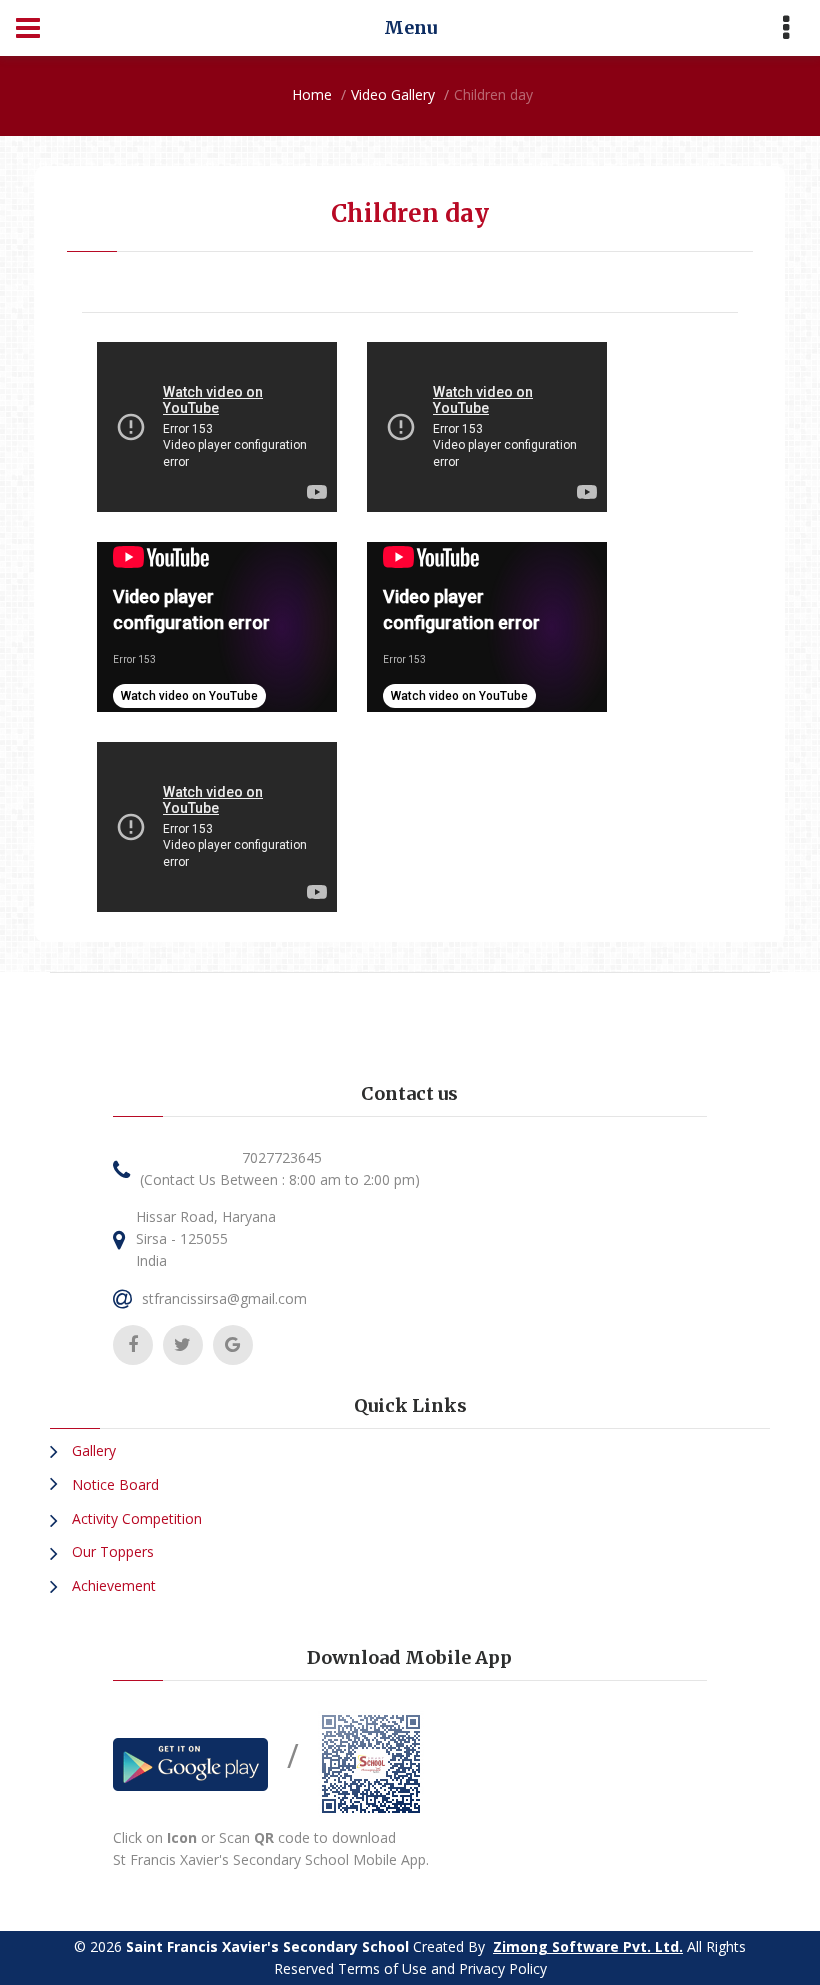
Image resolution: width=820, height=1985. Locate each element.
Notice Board (113, 1484)
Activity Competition (135, 1518)
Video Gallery (393, 94)
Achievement (112, 1585)
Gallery (92, 1450)
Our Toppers (111, 1551)
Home (312, 94)
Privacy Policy (503, 1968)
